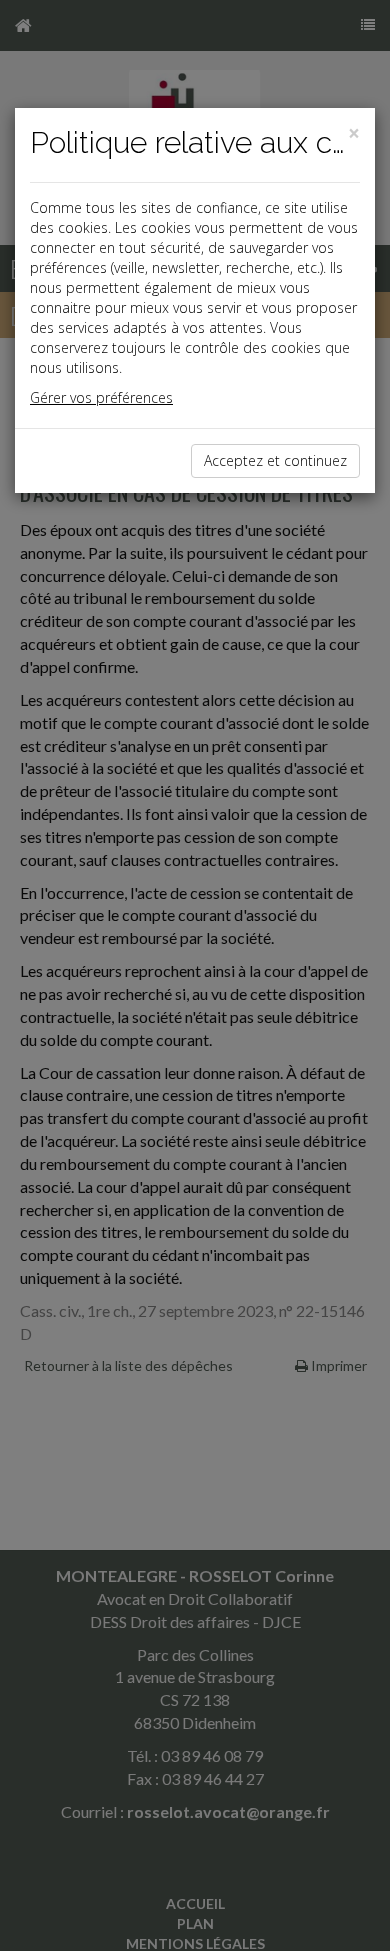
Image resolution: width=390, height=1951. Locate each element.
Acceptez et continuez (275, 460)
